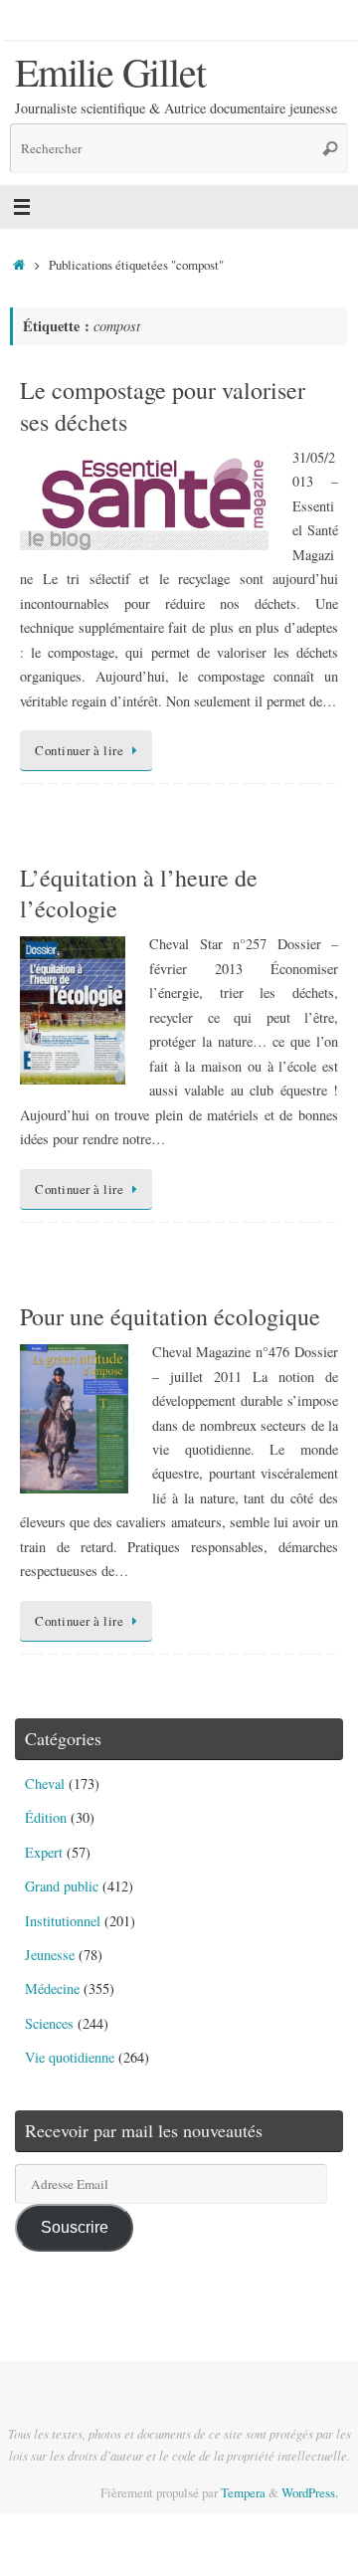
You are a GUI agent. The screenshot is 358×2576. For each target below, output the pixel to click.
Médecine (52, 1988)
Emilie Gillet (110, 72)
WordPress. (310, 2492)
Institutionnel (63, 1921)
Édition (46, 1817)
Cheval (45, 1783)
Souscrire (75, 2227)
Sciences (49, 2023)
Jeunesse (50, 1955)
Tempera (243, 2492)
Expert (44, 1852)
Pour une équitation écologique (170, 1316)
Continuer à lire (79, 750)
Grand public (62, 1886)
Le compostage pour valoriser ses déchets (163, 405)
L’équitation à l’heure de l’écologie (139, 893)
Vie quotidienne (70, 2057)
